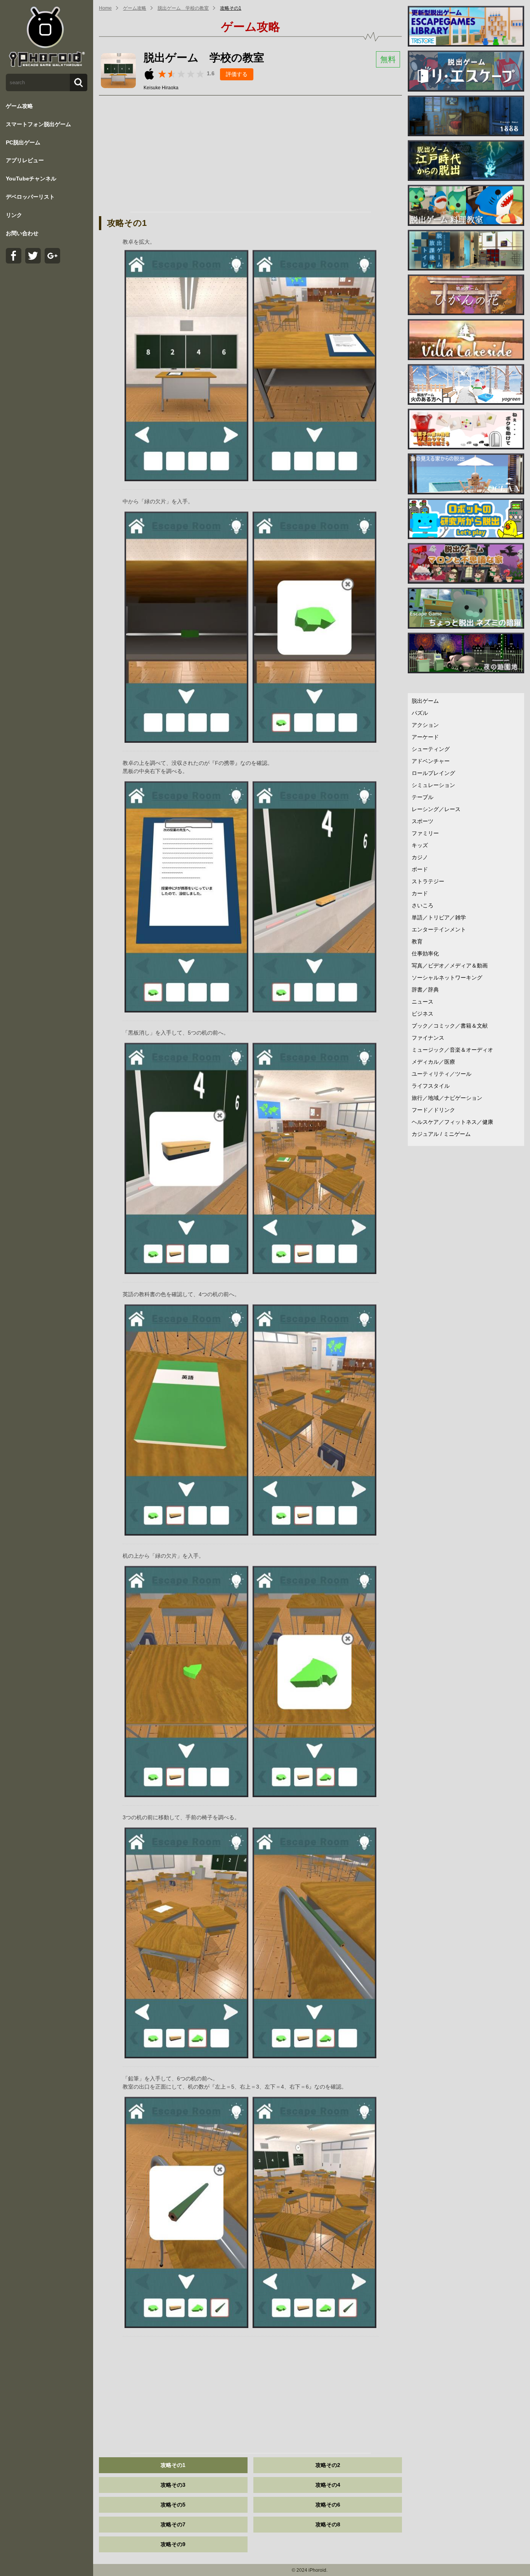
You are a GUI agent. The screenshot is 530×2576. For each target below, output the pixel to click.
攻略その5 (173, 2505)
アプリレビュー (25, 160)
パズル (420, 713)
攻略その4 (328, 2485)
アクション (425, 725)
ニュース (423, 1002)
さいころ (423, 905)
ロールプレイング (433, 773)
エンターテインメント (439, 929)
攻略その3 (173, 2485)
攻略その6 (328, 2505)
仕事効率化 (425, 953)
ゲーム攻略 (19, 106)
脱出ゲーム (425, 701)
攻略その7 (173, 2524)
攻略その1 (231, 8)
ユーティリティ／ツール (442, 1074)
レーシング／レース (436, 809)
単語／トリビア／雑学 (439, 917)
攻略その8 (328, 2524)
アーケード (425, 737)
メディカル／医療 (433, 1062)
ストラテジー (428, 881)
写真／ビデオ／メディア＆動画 (450, 966)
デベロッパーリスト (30, 197)
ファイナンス (428, 1038)
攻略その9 (173, 2544)
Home (105, 8)
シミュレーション (433, 785)
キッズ (420, 845)
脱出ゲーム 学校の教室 (183, 8)
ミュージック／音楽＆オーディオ (452, 1050)
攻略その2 (328, 2465)
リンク (14, 215)
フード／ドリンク (433, 1110)
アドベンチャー (431, 761)
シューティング (431, 749)
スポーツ (423, 821)
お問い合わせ (22, 233)
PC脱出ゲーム (23, 142)
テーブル (423, 797)
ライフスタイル (431, 1086)
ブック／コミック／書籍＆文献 (450, 1026)
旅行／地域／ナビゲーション (447, 1098)
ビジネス (423, 1014)
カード (420, 893)
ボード (420, 869)
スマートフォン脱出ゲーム (38, 124)
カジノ (420, 857)
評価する (237, 74)
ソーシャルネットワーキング (447, 978)
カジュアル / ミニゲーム (441, 1134)
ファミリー (425, 833)
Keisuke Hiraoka (161, 88)
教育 (417, 941)
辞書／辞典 (425, 990)
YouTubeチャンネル (31, 179)
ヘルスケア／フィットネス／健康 (452, 1122)
